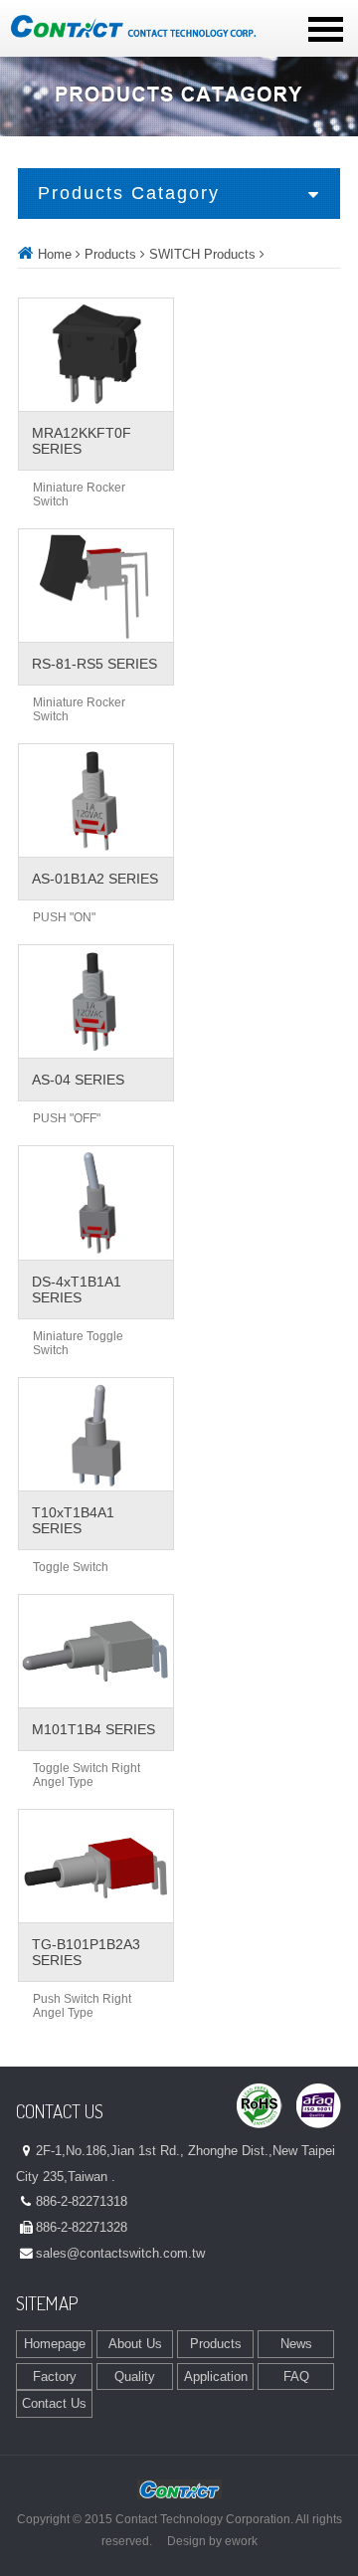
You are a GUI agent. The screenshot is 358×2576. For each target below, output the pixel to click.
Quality (135, 2377)
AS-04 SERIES (78, 1080)
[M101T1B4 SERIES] (96, 1651)
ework (241, 2541)
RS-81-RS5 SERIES (94, 664)
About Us (135, 2344)
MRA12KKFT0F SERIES (82, 441)
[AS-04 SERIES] (96, 1001)
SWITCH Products (202, 254)
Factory (55, 2377)
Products (110, 254)
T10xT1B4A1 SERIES (73, 1520)
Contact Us (54, 2403)
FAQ (296, 2377)
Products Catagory (129, 193)
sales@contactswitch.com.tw (120, 2253)
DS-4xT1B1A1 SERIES (77, 1289)
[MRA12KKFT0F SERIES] (96, 355)
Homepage (55, 2344)
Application (216, 2377)
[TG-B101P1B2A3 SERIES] (96, 1866)
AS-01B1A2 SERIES (95, 879)
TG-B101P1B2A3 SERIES (86, 1952)
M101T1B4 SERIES (93, 1729)
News (296, 2344)
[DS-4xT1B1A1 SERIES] (96, 1202)
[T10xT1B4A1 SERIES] (96, 1434)
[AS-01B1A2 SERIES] (96, 800)
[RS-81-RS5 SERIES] (96, 586)
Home (55, 254)
